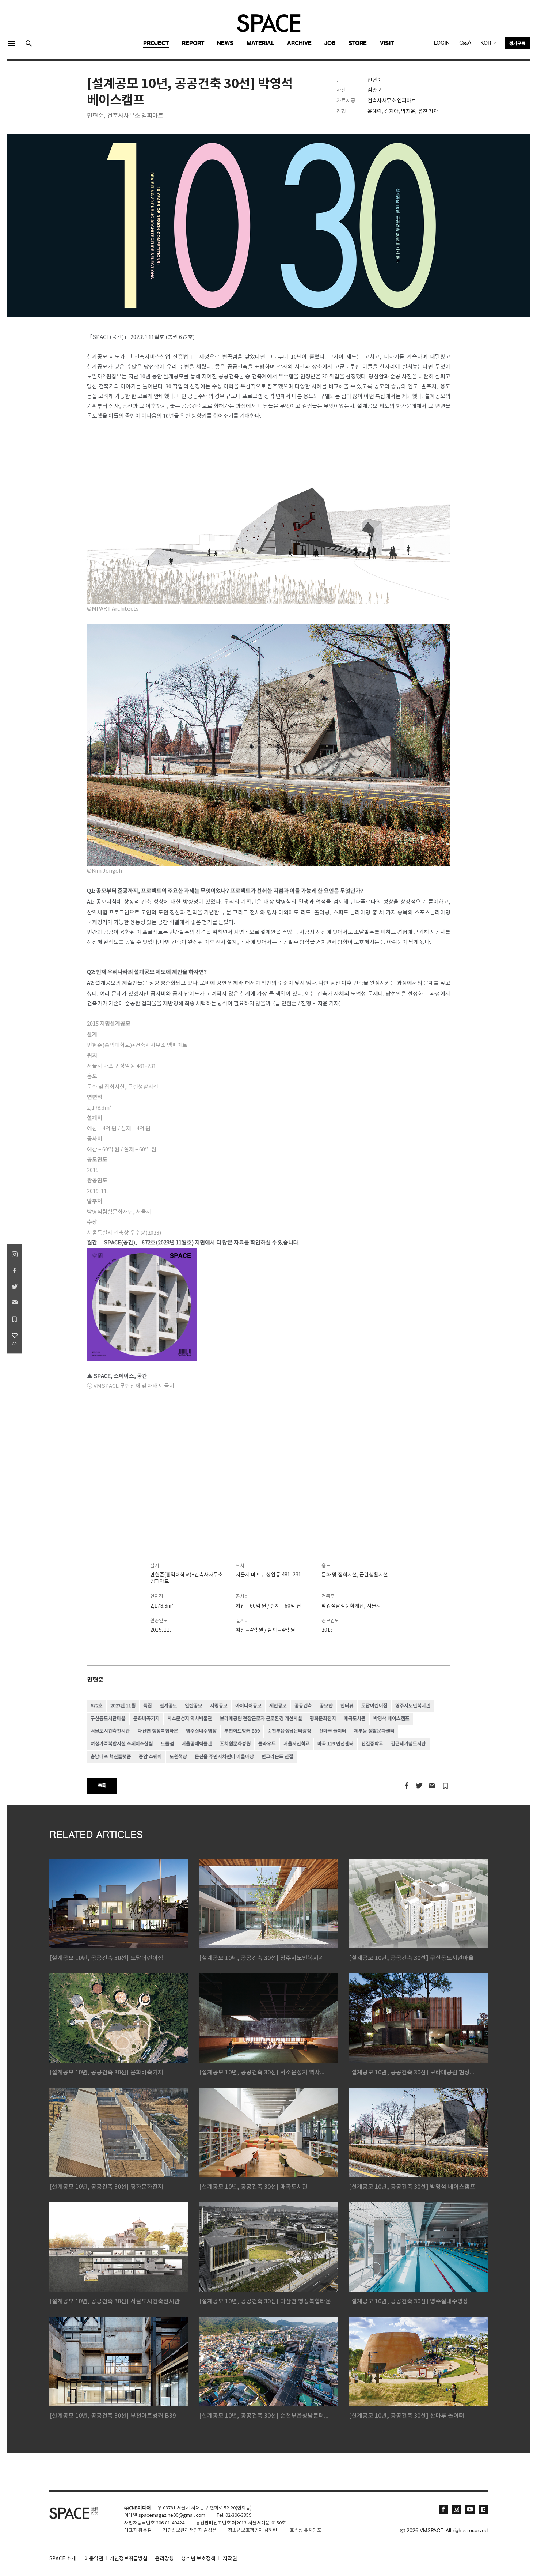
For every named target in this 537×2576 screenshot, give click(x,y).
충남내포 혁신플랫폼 (111, 1757)
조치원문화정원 (235, 1744)
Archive (299, 44)
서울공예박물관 (197, 1744)
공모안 (326, 1706)
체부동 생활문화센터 (374, 1731)
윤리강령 (164, 2559)
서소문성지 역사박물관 (190, 1719)
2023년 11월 (123, 1706)
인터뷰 (347, 1706)
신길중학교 (372, 1744)
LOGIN (442, 43)
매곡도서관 (355, 1719)
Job (330, 44)
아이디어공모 (248, 1706)
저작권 (230, 2559)
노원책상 (178, 1757)
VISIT (387, 44)
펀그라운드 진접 (277, 1757)
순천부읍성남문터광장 (289, 1731)
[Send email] (432, 1786)
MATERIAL (260, 44)
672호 (97, 1706)
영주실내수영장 (201, 1731)
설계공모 (168, 1706)
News (225, 44)
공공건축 (303, 1706)
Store (358, 44)
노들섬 (167, 1744)
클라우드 (267, 1744)
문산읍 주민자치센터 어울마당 (224, 1757)
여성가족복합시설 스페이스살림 (122, 1744)
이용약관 (94, 2559)
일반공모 (194, 1706)
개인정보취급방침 (129, 2559)
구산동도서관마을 (108, 1719)
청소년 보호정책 (198, 2559)
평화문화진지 (323, 1719)
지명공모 (219, 1706)
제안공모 (278, 1706)
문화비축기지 (146, 1719)
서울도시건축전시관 (110, 1731)
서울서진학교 (297, 1744)
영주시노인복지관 (413, 1706)
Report (193, 44)
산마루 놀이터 (333, 1731)
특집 (148, 1706)
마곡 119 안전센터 (336, 1744)
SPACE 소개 (63, 2559)
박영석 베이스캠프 (391, 1719)
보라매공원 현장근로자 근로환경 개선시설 (261, 1719)
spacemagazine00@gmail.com (172, 2515)
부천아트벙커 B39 (242, 1731)
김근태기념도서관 (408, 1744)
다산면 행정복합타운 (158, 1731)
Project (156, 44)
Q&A (465, 43)
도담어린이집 (374, 1706)
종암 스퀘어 (150, 1757)
